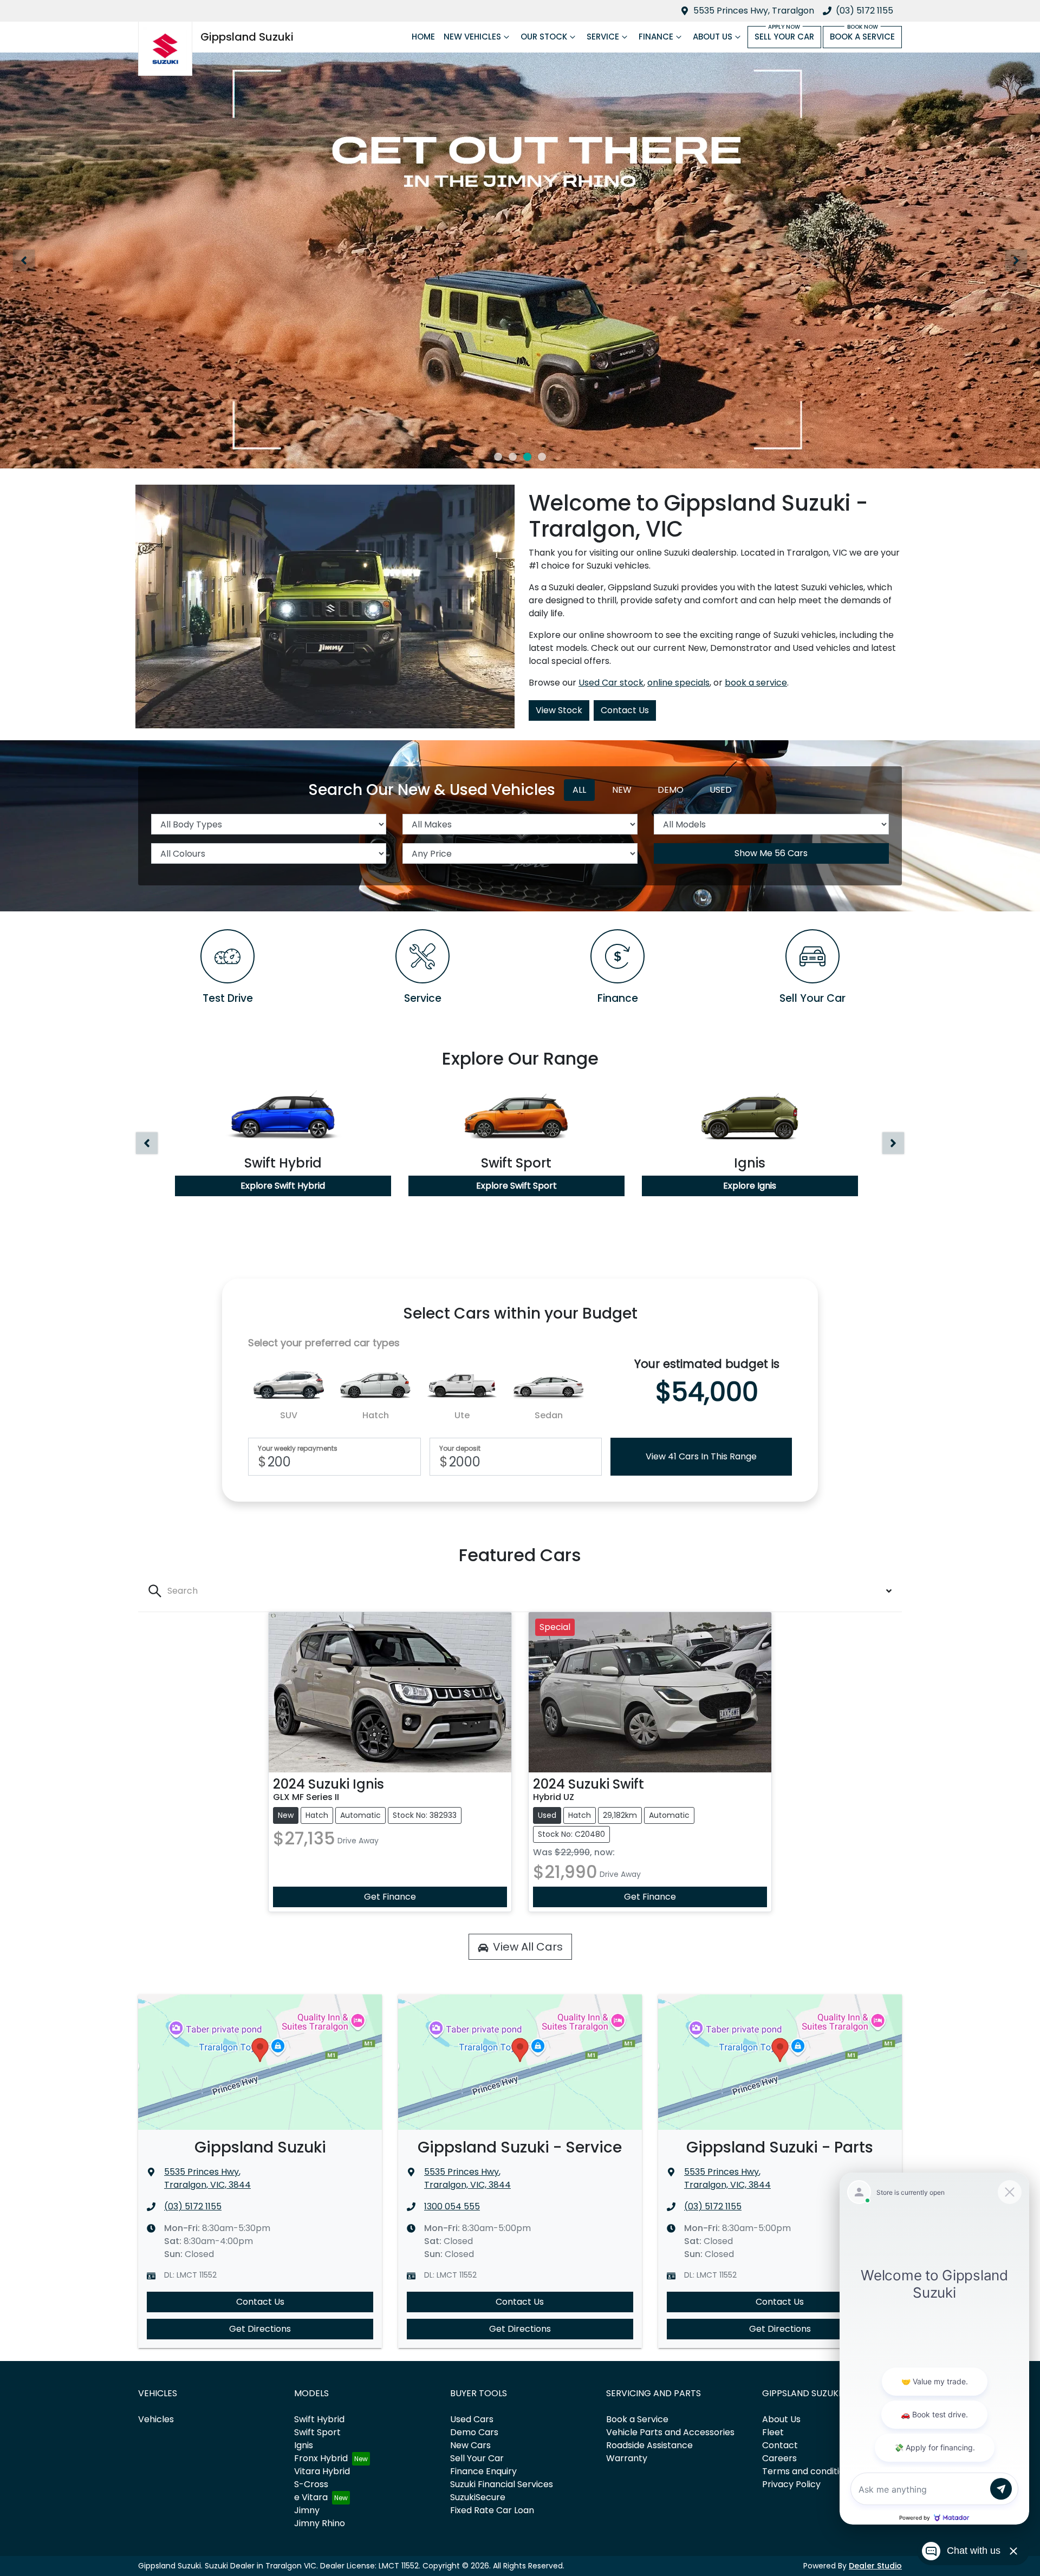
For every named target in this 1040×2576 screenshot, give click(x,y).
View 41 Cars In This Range (701, 1456)
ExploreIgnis (750, 1186)
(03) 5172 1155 (864, 11)
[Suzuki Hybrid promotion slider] (513, 457)
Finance (656, 37)
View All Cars (528, 1947)
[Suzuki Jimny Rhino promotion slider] (527, 457)
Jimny (307, 2510)
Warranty (627, 2458)
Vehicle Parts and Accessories (670, 2432)
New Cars (470, 2445)
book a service (756, 683)
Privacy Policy (791, 2484)
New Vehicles (472, 37)
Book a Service (862, 37)
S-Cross (311, 2484)
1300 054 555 (452, 2206)
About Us (713, 37)
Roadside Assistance (649, 2445)
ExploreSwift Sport (516, 1186)
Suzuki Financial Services (502, 2484)
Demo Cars (474, 2432)
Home (423, 37)
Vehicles (156, 2419)
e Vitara (311, 2497)
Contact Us (625, 710)
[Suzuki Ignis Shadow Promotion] (520, 260)
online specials (678, 683)
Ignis (304, 2445)
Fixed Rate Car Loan (492, 2510)
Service (603, 37)
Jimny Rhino (320, 2523)
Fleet (773, 2432)
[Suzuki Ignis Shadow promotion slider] (542, 457)
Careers (779, 2458)
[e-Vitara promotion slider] (498, 457)
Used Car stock (611, 683)
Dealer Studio (875, 2566)
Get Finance (390, 1897)
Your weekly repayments (298, 1449)
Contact (780, 2445)
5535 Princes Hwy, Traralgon (754, 11)
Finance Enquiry (483, 2471)
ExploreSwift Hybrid (283, 1186)
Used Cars (472, 2419)
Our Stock (544, 37)
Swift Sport (317, 2432)
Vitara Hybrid (322, 2471)
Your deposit (460, 1449)
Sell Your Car (784, 37)
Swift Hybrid (319, 2419)
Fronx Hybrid (321, 2458)
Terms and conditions (808, 2471)
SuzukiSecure (478, 2497)
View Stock (559, 710)
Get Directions (260, 2329)
